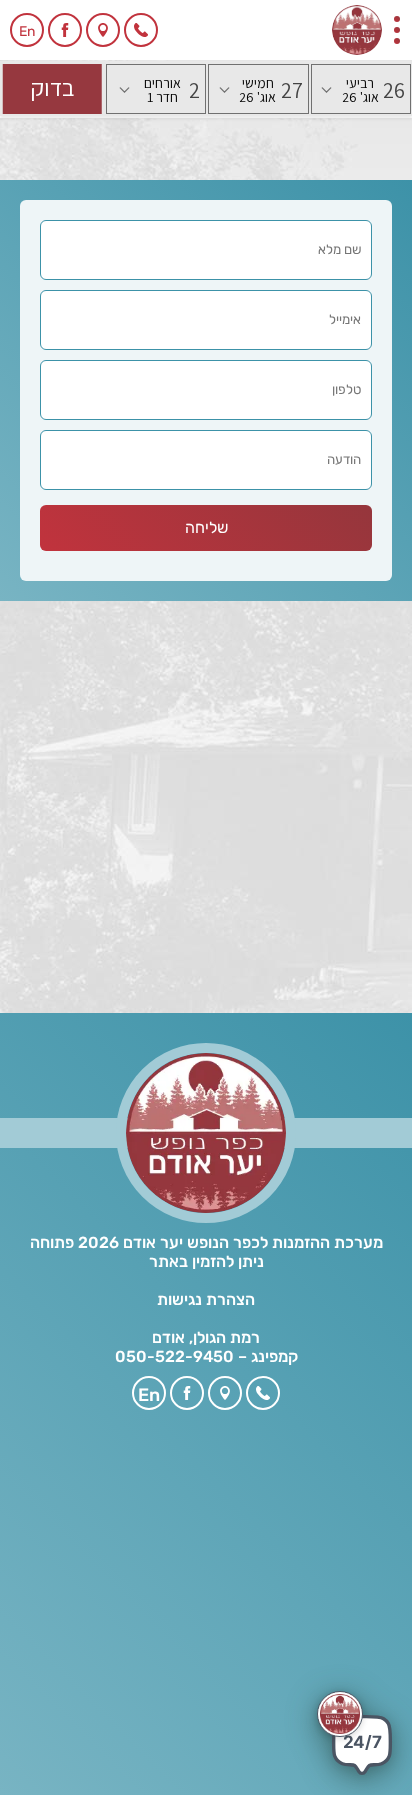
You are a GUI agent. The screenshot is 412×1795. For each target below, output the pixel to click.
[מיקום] (103, 30)
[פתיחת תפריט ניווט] (397, 30)
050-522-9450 (174, 1356)
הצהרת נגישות (206, 1299)
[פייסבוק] (65, 30)
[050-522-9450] (141, 30)
